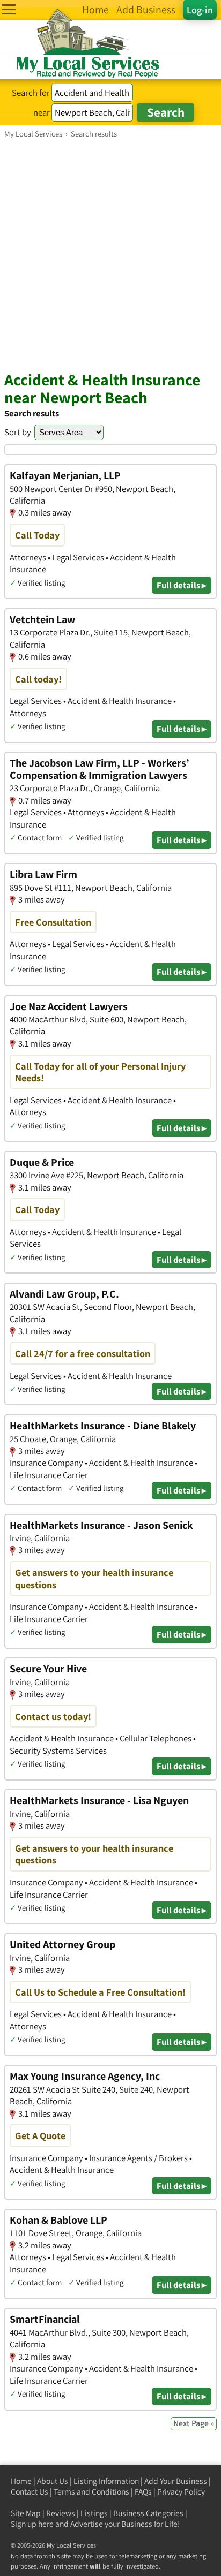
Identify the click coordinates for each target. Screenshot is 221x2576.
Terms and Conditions (91, 2492)
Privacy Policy (181, 2492)
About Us (53, 2481)
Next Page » (194, 2423)
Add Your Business (176, 2481)
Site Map (26, 2513)
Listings (94, 2513)
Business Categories (148, 2513)
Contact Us (30, 2492)
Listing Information (106, 2481)
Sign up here (32, 2524)
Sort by (18, 432)
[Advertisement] (110, 254)
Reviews (61, 2513)
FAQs (143, 2492)
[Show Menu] (9, 9)
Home (21, 2481)
